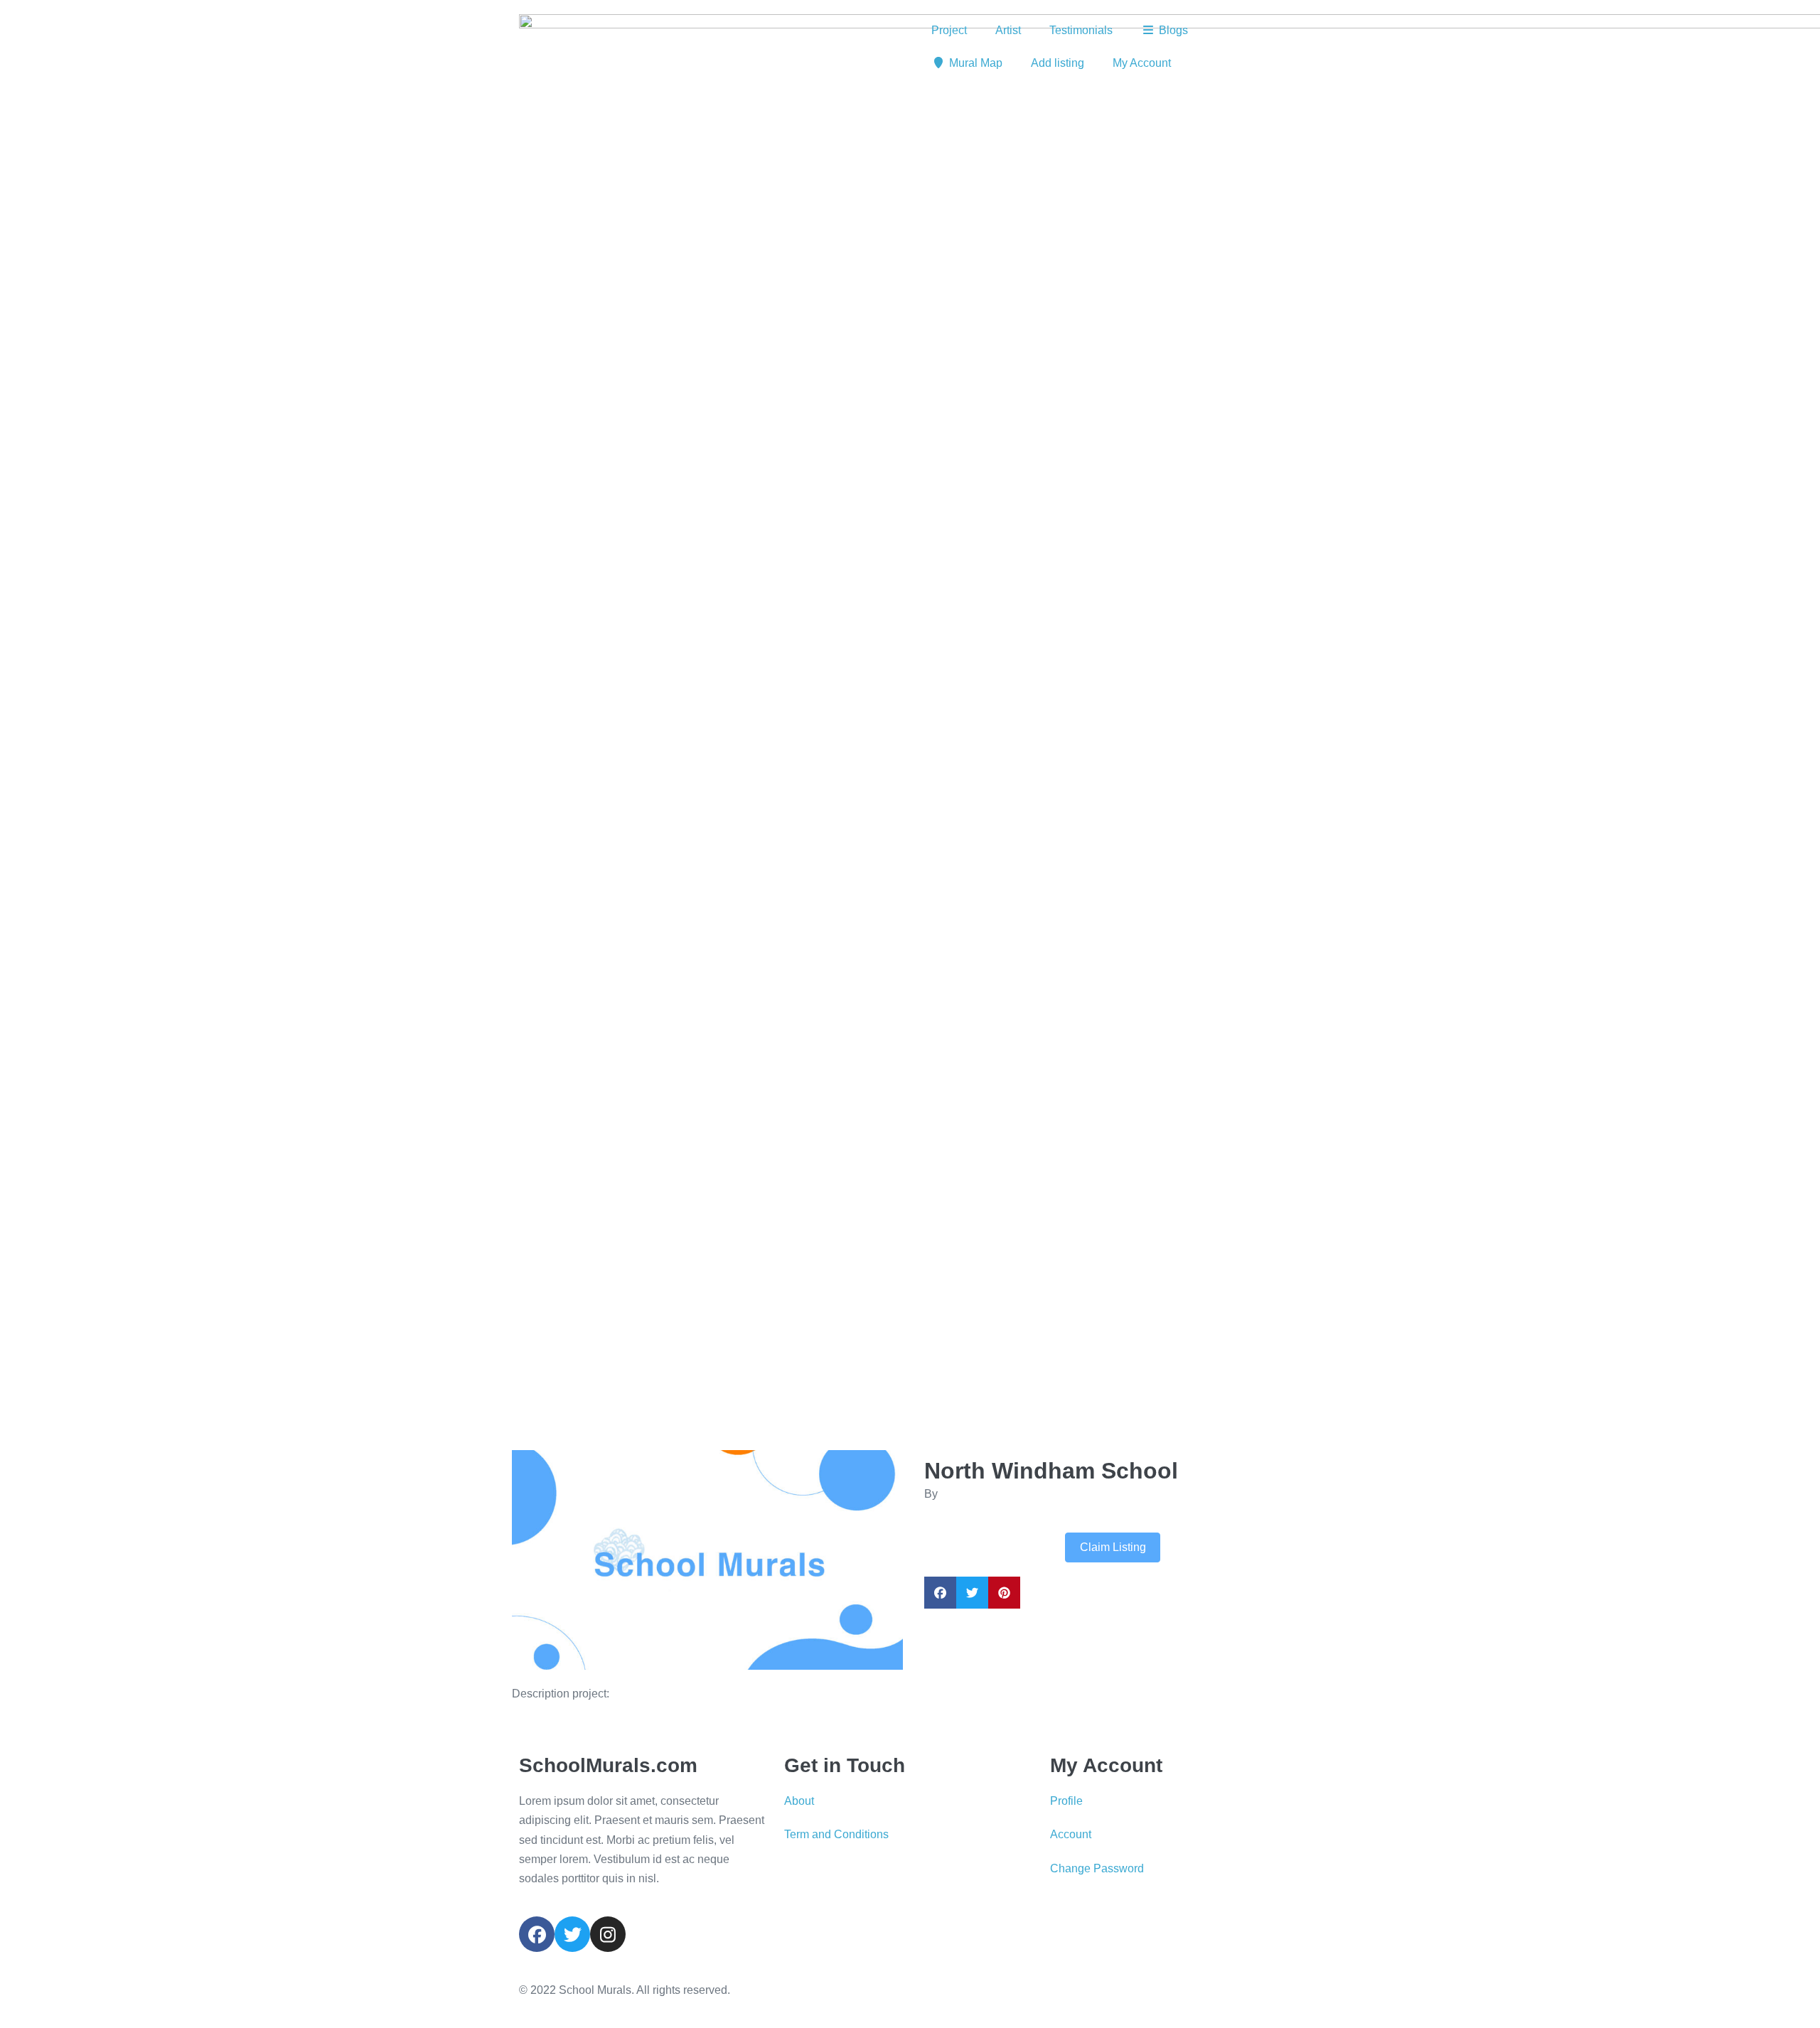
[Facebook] (537, 1934)
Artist (1008, 30)
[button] (541, 1560)
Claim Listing (1113, 1547)
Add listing (1058, 63)
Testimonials (1081, 30)
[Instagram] (608, 1934)
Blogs (1173, 30)
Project (949, 30)
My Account (1142, 63)
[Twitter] (572, 1934)
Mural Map (976, 63)
